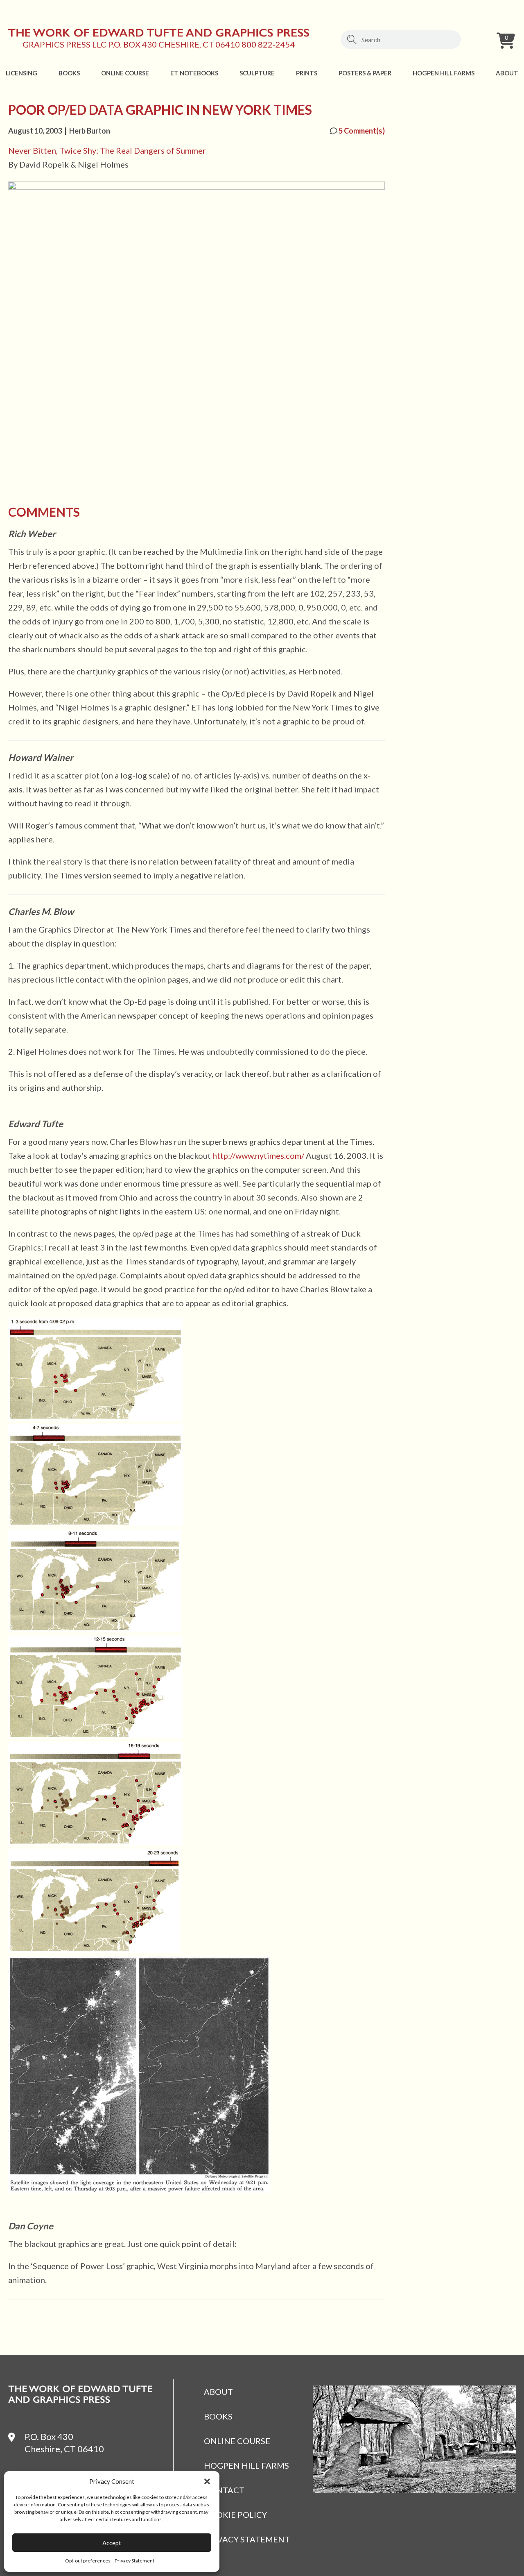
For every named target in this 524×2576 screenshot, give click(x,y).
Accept (112, 2543)
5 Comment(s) (361, 131)
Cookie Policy (235, 2515)
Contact (224, 2490)
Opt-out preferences (88, 2561)
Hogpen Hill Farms (444, 73)
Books (69, 73)
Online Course (125, 73)
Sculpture (257, 73)
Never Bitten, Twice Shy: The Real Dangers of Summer (107, 150)
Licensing (21, 73)
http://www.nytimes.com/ (258, 1155)
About (507, 73)
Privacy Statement (134, 2561)
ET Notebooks (194, 73)
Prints (307, 73)
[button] (207, 2481)
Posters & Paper (365, 73)
